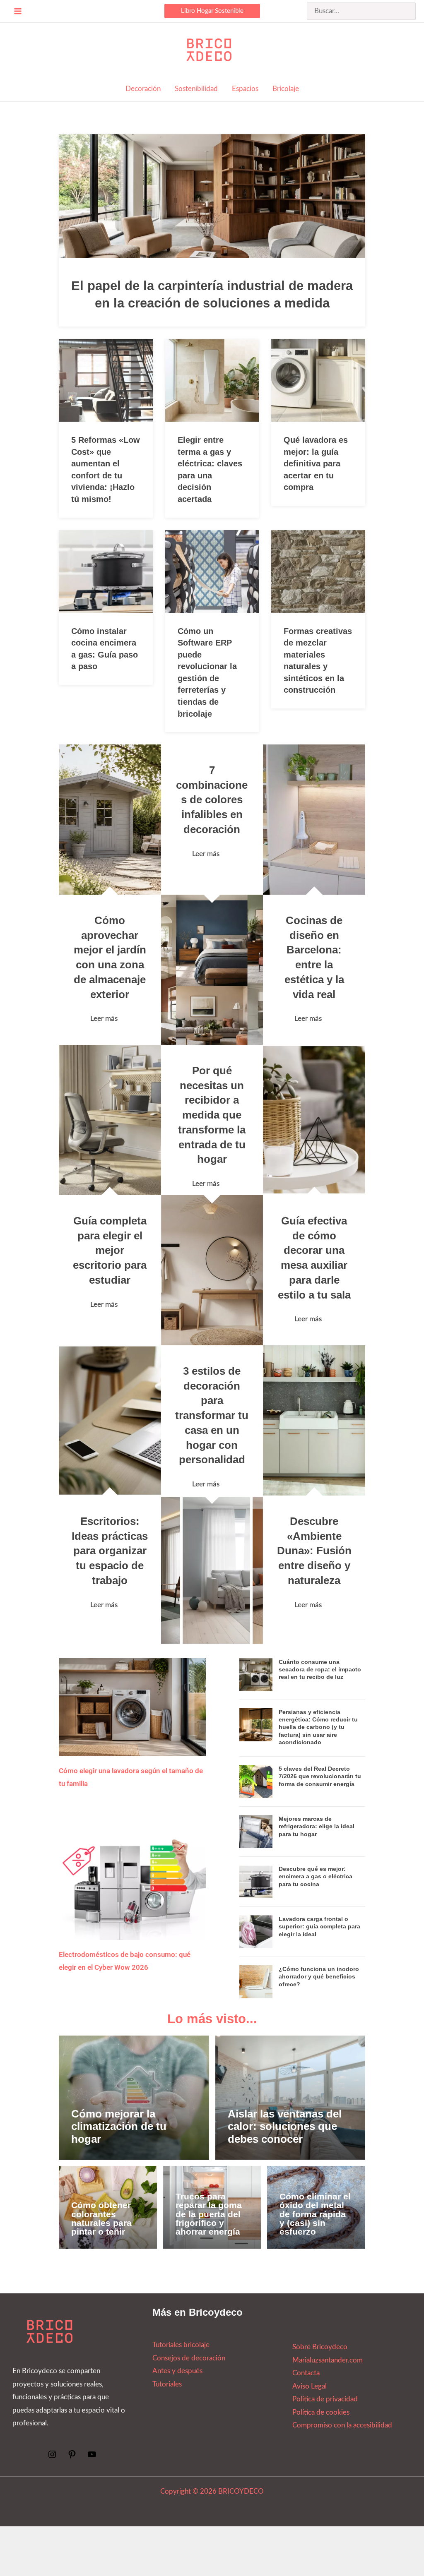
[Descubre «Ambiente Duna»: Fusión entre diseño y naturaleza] (314, 1420)
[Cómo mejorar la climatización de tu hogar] (134, 2098)
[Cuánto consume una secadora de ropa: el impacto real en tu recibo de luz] (256, 1674)
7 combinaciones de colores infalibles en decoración (212, 800)
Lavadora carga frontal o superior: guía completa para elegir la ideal (319, 1926)
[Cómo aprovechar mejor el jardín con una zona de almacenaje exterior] (110, 820)
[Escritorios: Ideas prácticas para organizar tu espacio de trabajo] (110, 1420)
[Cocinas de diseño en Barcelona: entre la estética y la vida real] (314, 820)
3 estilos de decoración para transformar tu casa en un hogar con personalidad (212, 1415)
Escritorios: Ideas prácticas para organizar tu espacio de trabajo (110, 1551)
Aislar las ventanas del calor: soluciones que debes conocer (285, 2126)
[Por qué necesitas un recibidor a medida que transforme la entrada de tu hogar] (212, 1270)
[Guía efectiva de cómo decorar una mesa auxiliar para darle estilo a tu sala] (314, 1120)
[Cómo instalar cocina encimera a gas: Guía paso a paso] (106, 571)
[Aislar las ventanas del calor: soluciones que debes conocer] (290, 2098)
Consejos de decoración (189, 2358)
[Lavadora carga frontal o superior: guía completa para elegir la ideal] (256, 1931)
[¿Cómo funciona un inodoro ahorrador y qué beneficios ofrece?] (256, 1981)
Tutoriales (167, 2384)
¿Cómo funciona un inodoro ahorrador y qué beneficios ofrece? (319, 1976)
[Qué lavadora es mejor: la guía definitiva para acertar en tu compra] (318, 380)
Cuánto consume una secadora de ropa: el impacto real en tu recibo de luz (320, 1669)
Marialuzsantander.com (328, 2360)
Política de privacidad (325, 2399)
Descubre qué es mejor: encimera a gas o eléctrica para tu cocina (316, 1876)
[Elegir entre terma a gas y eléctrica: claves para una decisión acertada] (212, 380)
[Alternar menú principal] (18, 11)
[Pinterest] (72, 2457)
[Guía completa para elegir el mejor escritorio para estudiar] (110, 1120)
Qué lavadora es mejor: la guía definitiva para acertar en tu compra (316, 463)
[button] (212, 11)
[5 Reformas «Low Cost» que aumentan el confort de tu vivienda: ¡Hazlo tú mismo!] (106, 380)
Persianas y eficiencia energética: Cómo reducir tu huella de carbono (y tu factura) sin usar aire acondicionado (318, 1727)
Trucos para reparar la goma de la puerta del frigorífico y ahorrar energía (209, 2214)
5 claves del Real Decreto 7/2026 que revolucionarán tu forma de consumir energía (320, 1776)
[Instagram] (52, 2457)
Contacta (306, 2373)
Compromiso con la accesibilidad (342, 2425)
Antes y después (177, 2371)
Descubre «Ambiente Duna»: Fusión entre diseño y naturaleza (314, 1551)
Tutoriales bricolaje (181, 2345)
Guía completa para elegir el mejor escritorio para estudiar (110, 1250)
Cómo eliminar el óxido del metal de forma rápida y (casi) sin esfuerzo (315, 2214)
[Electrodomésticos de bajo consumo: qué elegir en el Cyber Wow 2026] (132, 1885)
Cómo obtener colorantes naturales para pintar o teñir (101, 2218)
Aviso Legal (310, 2386)
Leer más (104, 1019)
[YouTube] (92, 2457)
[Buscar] (410, 11)
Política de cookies (321, 2412)
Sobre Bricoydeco (320, 2347)
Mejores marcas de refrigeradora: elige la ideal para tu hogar (317, 1826)
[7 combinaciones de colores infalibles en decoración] (212, 970)
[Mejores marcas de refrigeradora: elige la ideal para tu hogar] (256, 1831)
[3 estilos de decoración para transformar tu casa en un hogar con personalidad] (212, 1571)
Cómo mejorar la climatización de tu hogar (119, 2126)
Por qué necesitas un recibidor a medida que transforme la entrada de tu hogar (212, 1115)
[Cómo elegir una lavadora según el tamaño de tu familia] (132, 1707)
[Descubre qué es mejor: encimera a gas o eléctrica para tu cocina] (256, 1881)
